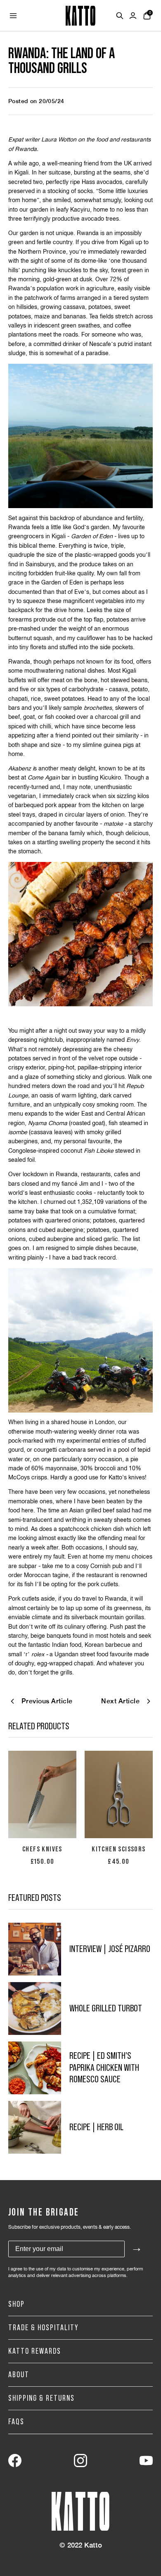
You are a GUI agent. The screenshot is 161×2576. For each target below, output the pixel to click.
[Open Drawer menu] (13, 16)
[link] (15, 2461)
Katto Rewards (35, 2351)
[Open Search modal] (120, 16)
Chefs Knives (42, 1849)
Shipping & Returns (41, 2398)
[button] (42, 1794)
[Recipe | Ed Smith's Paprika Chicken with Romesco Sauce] (35, 2068)
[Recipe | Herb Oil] (35, 2127)
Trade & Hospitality (44, 2328)
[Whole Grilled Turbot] (35, 2009)
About (19, 2375)
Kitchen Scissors (118, 1849)
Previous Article (47, 1701)
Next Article (120, 1701)
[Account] (133, 16)
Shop (17, 2304)
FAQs (16, 2422)
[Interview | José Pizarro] (35, 1949)
